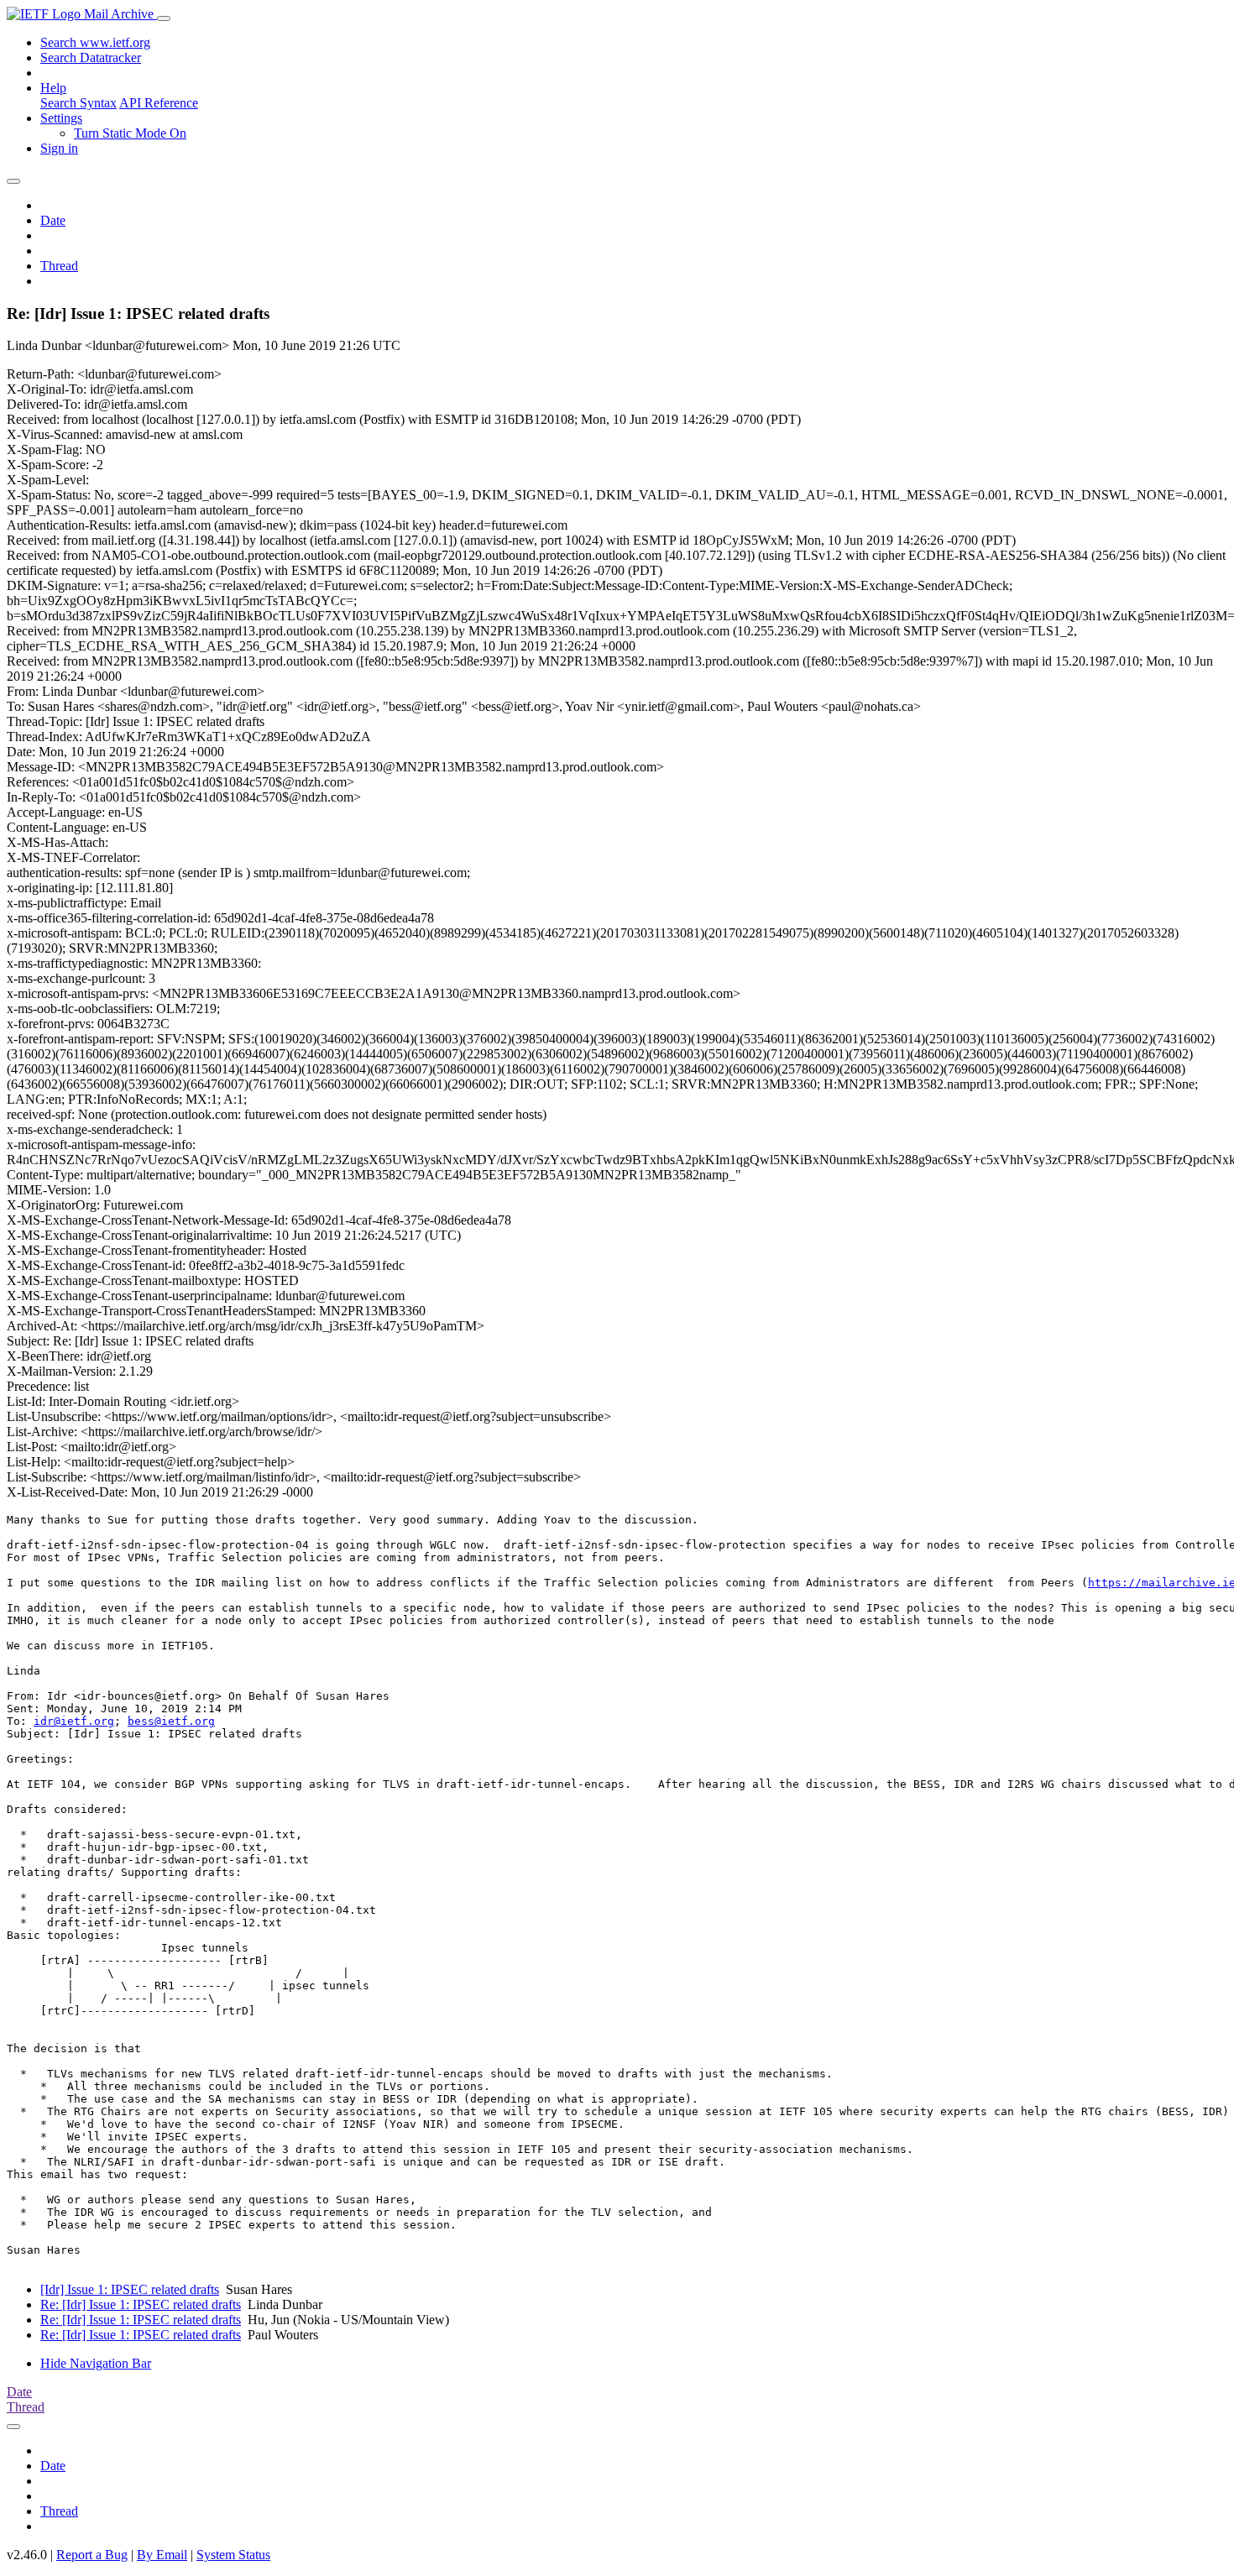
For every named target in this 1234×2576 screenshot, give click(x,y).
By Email (162, 2555)
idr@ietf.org (74, 1721)
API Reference (159, 103)
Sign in (59, 148)
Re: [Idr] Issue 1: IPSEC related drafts (141, 2304)
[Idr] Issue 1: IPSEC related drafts (130, 2289)
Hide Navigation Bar (96, 2363)
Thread (59, 266)
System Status (233, 2555)
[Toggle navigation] (164, 18)
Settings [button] (61, 118)
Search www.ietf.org (95, 42)
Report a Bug (92, 2555)
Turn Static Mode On (130, 133)
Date (53, 220)
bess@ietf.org (171, 1721)
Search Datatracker (91, 57)
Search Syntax (78, 103)
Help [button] (53, 88)
